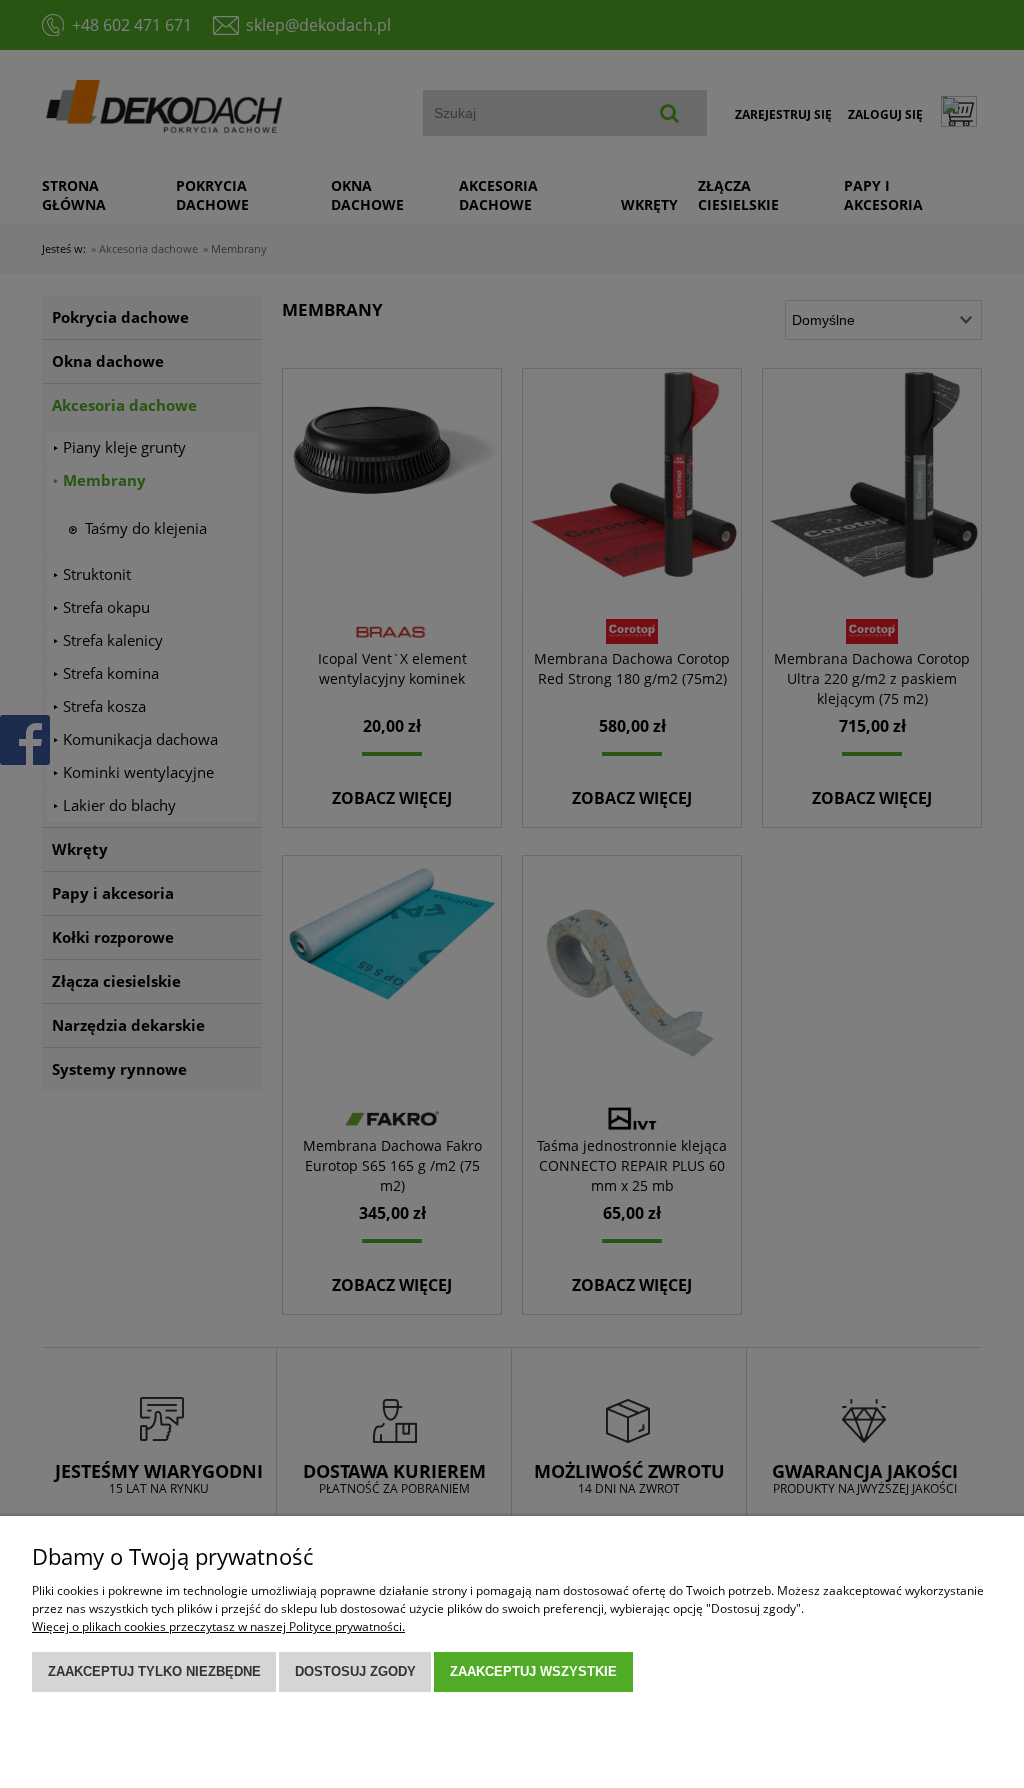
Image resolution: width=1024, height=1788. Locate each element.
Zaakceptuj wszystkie (533, 1671)
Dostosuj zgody (355, 1671)
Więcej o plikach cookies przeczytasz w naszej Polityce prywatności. (218, 1626)
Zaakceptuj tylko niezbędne (154, 1671)
